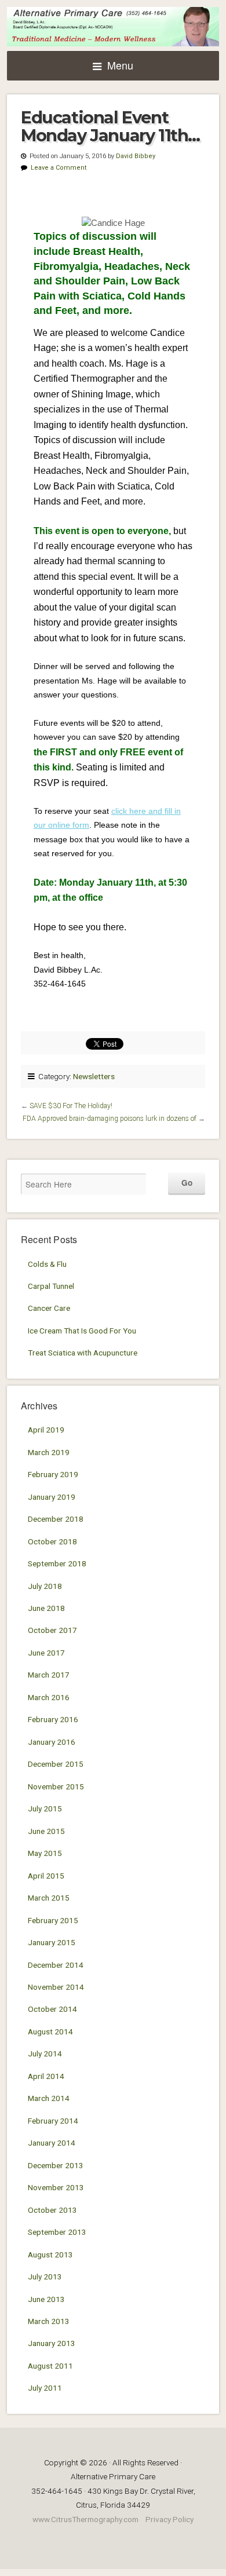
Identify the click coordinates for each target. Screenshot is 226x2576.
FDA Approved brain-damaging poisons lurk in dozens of (110, 1119)
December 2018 (56, 1519)
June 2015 (46, 1831)
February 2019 (53, 1474)
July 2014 (45, 2054)
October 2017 (52, 1630)
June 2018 (46, 1608)
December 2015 (56, 1764)
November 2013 (56, 2187)
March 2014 (49, 2098)
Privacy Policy (170, 2519)
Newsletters (94, 1076)
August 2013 (50, 2255)
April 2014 (46, 2076)
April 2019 (46, 1430)
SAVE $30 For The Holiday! (71, 1106)
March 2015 (49, 1898)
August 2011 (50, 2366)
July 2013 (45, 2277)
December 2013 (56, 2165)
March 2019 (49, 1452)
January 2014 (52, 2143)
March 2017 (49, 1675)
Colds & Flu (47, 1264)
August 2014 (50, 2031)
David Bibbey (136, 156)
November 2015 (56, 1786)
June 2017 (46, 1653)
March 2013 (49, 2321)
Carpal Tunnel (51, 1286)
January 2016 (52, 1742)
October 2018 (52, 1541)
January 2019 (52, 1497)
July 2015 (45, 1808)
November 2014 (56, 1987)
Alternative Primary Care (113, 27)
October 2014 (52, 2009)
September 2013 (57, 2232)
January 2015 (52, 1942)
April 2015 (46, 1876)
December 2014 (56, 1965)
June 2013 (46, 2299)
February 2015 (53, 1920)
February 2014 (53, 2121)
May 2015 (45, 1853)
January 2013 (52, 2343)
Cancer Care (49, 1308)
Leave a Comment (59, 168)
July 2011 (45, 2388)
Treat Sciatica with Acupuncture (83, 1353)
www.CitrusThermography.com (85, 2519)
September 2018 (57, 1563)
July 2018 (45, 1586)
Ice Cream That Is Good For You (82, 1331)
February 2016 (53, 1719)
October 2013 (52, 2210)
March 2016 (49, 1697)
